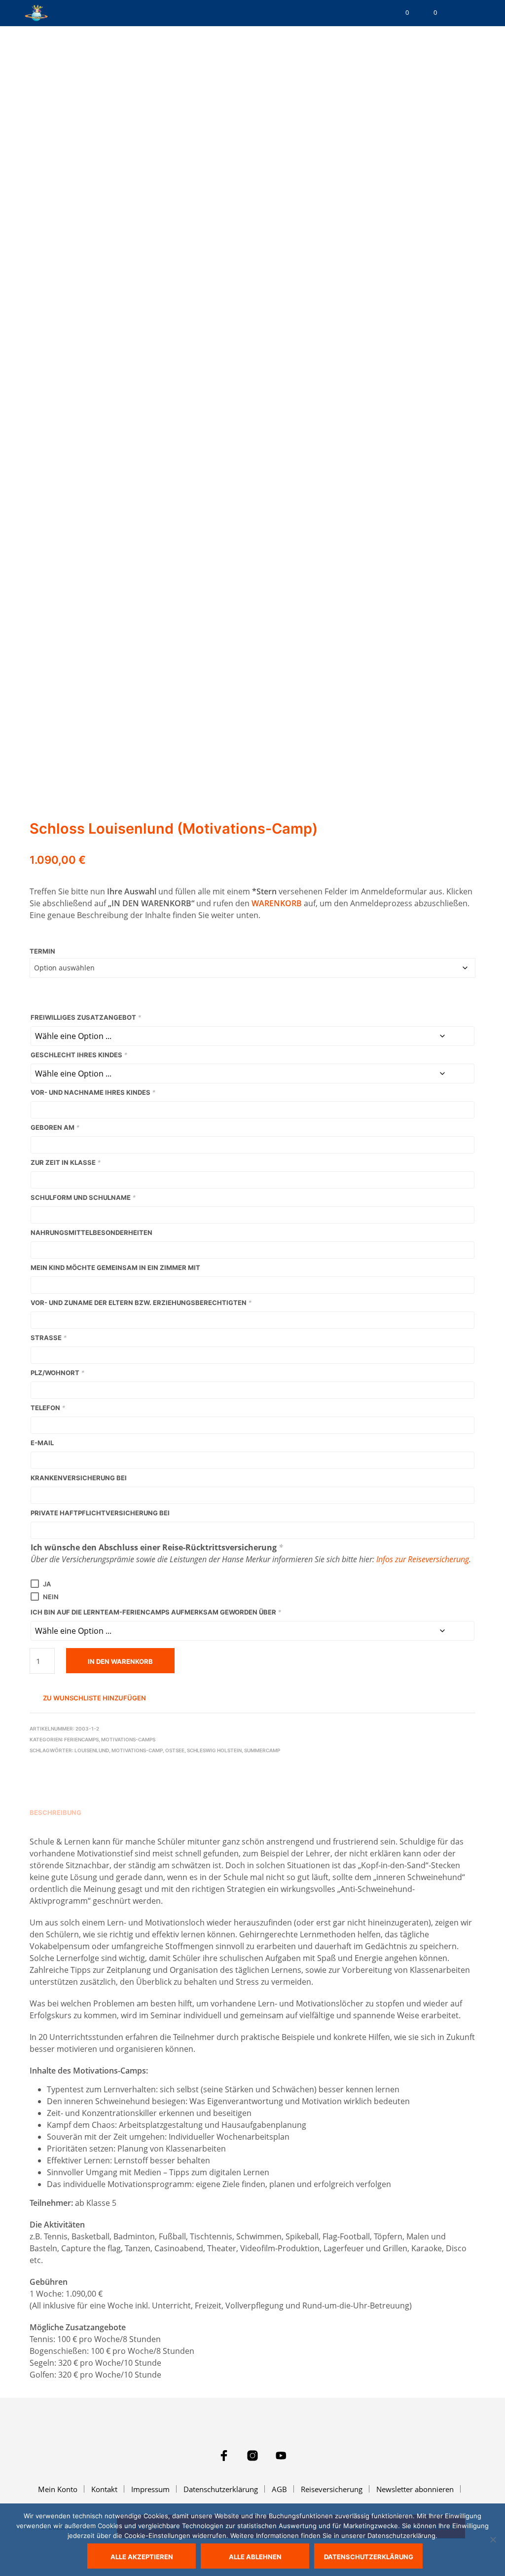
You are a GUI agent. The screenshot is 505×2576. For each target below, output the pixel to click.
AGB (279, 2489)
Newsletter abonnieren (415, 2489)
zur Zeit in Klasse (66, 1162)
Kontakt (104, 2489)
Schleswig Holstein (214, 1750)
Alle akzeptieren (142, 2557)
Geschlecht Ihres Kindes (79, 1055)
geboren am (55, 1127)
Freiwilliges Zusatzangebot (86, 1017)
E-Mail (42, 1443)
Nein (51, 1597)
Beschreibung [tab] (55, 1812)
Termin (42, 951)
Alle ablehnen (255, 2557)
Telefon (48, 1408)
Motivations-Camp (137, 1750)
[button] (400, 13)
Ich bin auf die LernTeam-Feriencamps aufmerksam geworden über (156, 1612)
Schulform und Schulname (83, 1197)
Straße (49, 1338)
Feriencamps (81, 1739)
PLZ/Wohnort (57, 1373)
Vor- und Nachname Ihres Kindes (93, 1092)
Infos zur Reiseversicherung (423, 1559)
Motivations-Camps (128, 1739)
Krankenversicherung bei (79, 1478)
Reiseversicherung (332, 2489)
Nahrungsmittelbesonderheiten (91, 1232)
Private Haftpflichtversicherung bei (100, 1513)
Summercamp (262, 1750)
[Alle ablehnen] (493, 2539)
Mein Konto (58, 2489)
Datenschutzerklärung (221, 2489)
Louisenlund (92, 1750)
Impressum (150, 2489)
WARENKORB (277, 903)
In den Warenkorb (120, 1661)
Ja (47, 1584)
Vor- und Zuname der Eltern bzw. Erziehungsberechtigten (141, 1303)
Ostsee (175, 1750)
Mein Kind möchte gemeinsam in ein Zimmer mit (115, 1268)
